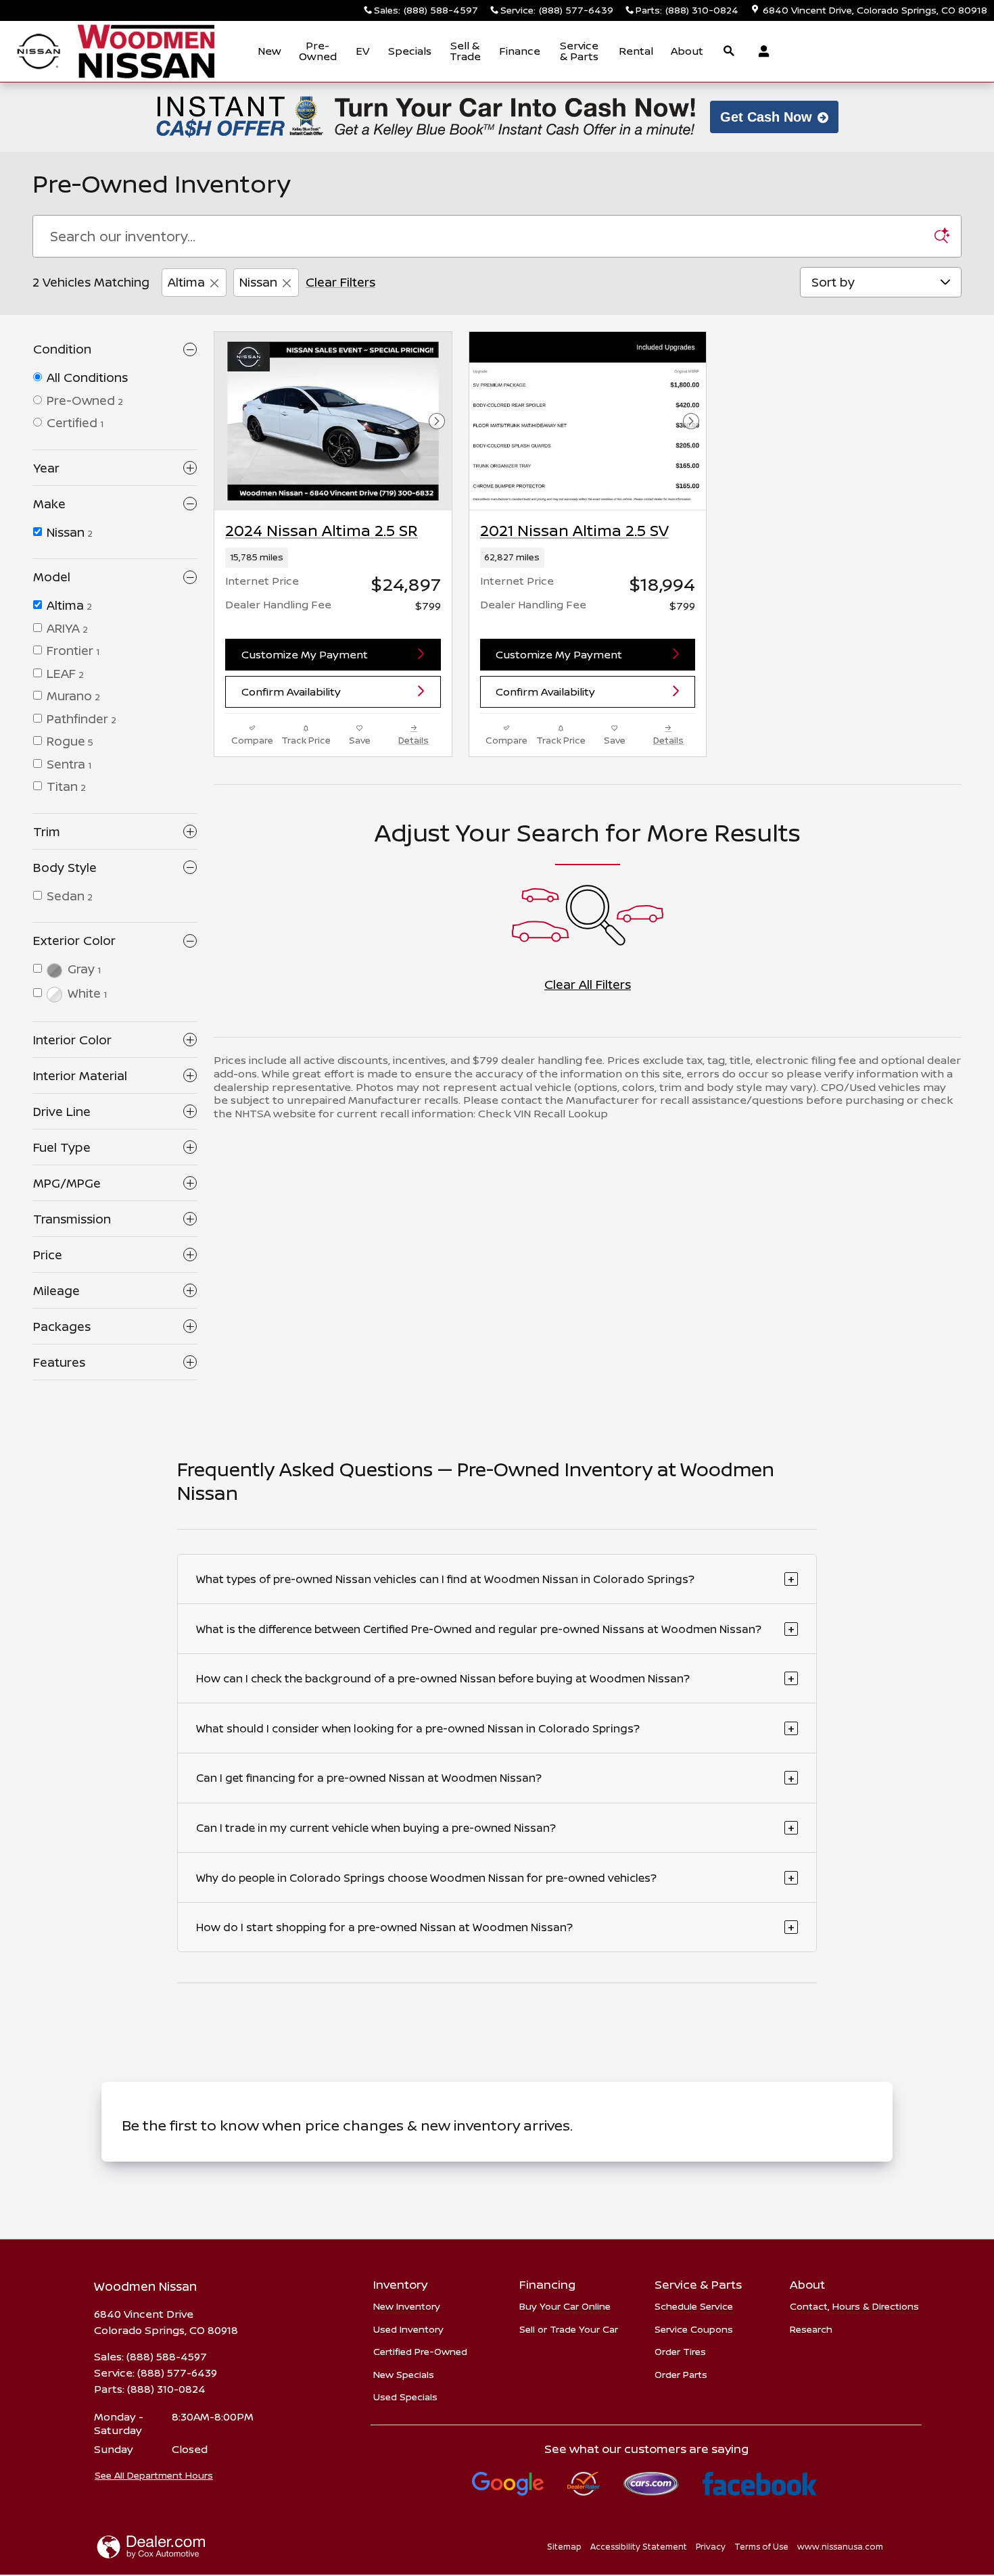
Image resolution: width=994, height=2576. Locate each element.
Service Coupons (694, 2329)
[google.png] (508, 2484)
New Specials (404, 2374)
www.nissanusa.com (840, 2547)
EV (362, 51)
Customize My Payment (305, 654)
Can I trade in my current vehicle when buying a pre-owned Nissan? (495, 1827)
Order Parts (681, 2374)
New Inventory (407, 2306)
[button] (333, 558)
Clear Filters (340, 282)
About (687, 51)
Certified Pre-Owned (420, 2351)
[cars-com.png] (652, 2484)
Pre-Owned (318, 51)
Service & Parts (579, 51)
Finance (520, 51)
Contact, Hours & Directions (854, 2306)
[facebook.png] (760, 2484)
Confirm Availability (291, 691)
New (269, 51)
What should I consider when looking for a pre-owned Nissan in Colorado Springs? (495, 1728)
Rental (636, 51)
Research (811, 2329)
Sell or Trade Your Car (569, 2329)
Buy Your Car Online (565, 2306)
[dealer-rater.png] (583, 2484)
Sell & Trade (465, 51)
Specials (410, 51)
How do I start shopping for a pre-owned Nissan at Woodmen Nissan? (495, 1927)
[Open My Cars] (760, 51)
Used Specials (405, 2397)
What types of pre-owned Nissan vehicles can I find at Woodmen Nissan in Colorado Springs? (495, 1579)
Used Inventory (408, 2329)
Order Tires (680, 2351)
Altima (186, 282)
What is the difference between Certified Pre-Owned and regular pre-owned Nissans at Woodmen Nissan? (495, 1629)
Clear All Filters (588, 984)
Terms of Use (761, 2547)
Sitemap (564, 2547)
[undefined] (508, 2484)
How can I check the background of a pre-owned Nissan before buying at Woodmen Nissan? (495, 1678)
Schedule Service (694, 2306)
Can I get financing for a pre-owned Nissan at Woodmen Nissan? (495, 1778)
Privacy (711, 2547)
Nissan (258, 282)
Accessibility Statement (639, 2547)
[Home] (39, 52)
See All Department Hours (154, 2475)
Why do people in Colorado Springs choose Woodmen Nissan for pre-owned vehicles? (495, 1877)
